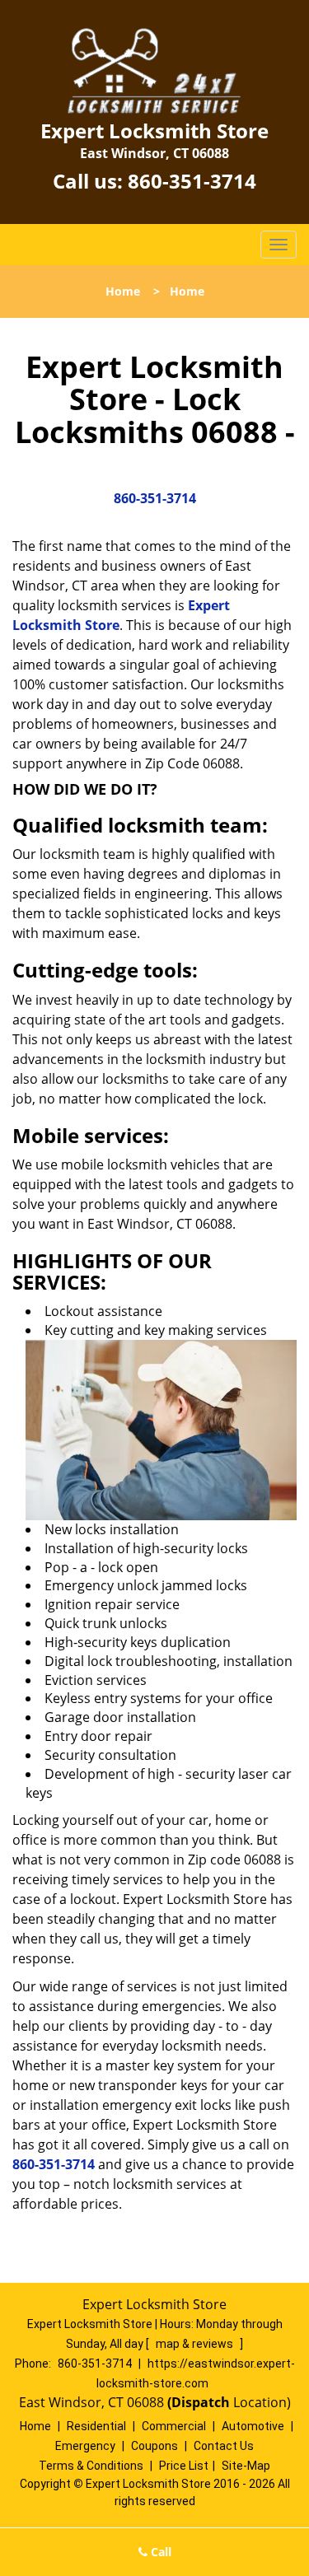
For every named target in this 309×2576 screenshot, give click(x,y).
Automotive (253, 2426)
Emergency (85, 2446)
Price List (184, 2466)
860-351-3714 (192, 181)
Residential (96, 2426)
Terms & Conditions (91, 2466)
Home (123, 291)
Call (159, 2552)
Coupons (154, 2446)
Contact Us (224, 2446)
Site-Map (246, 2466)
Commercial (174, 2426)
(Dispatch (200, 2402)
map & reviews (196, 2344)
